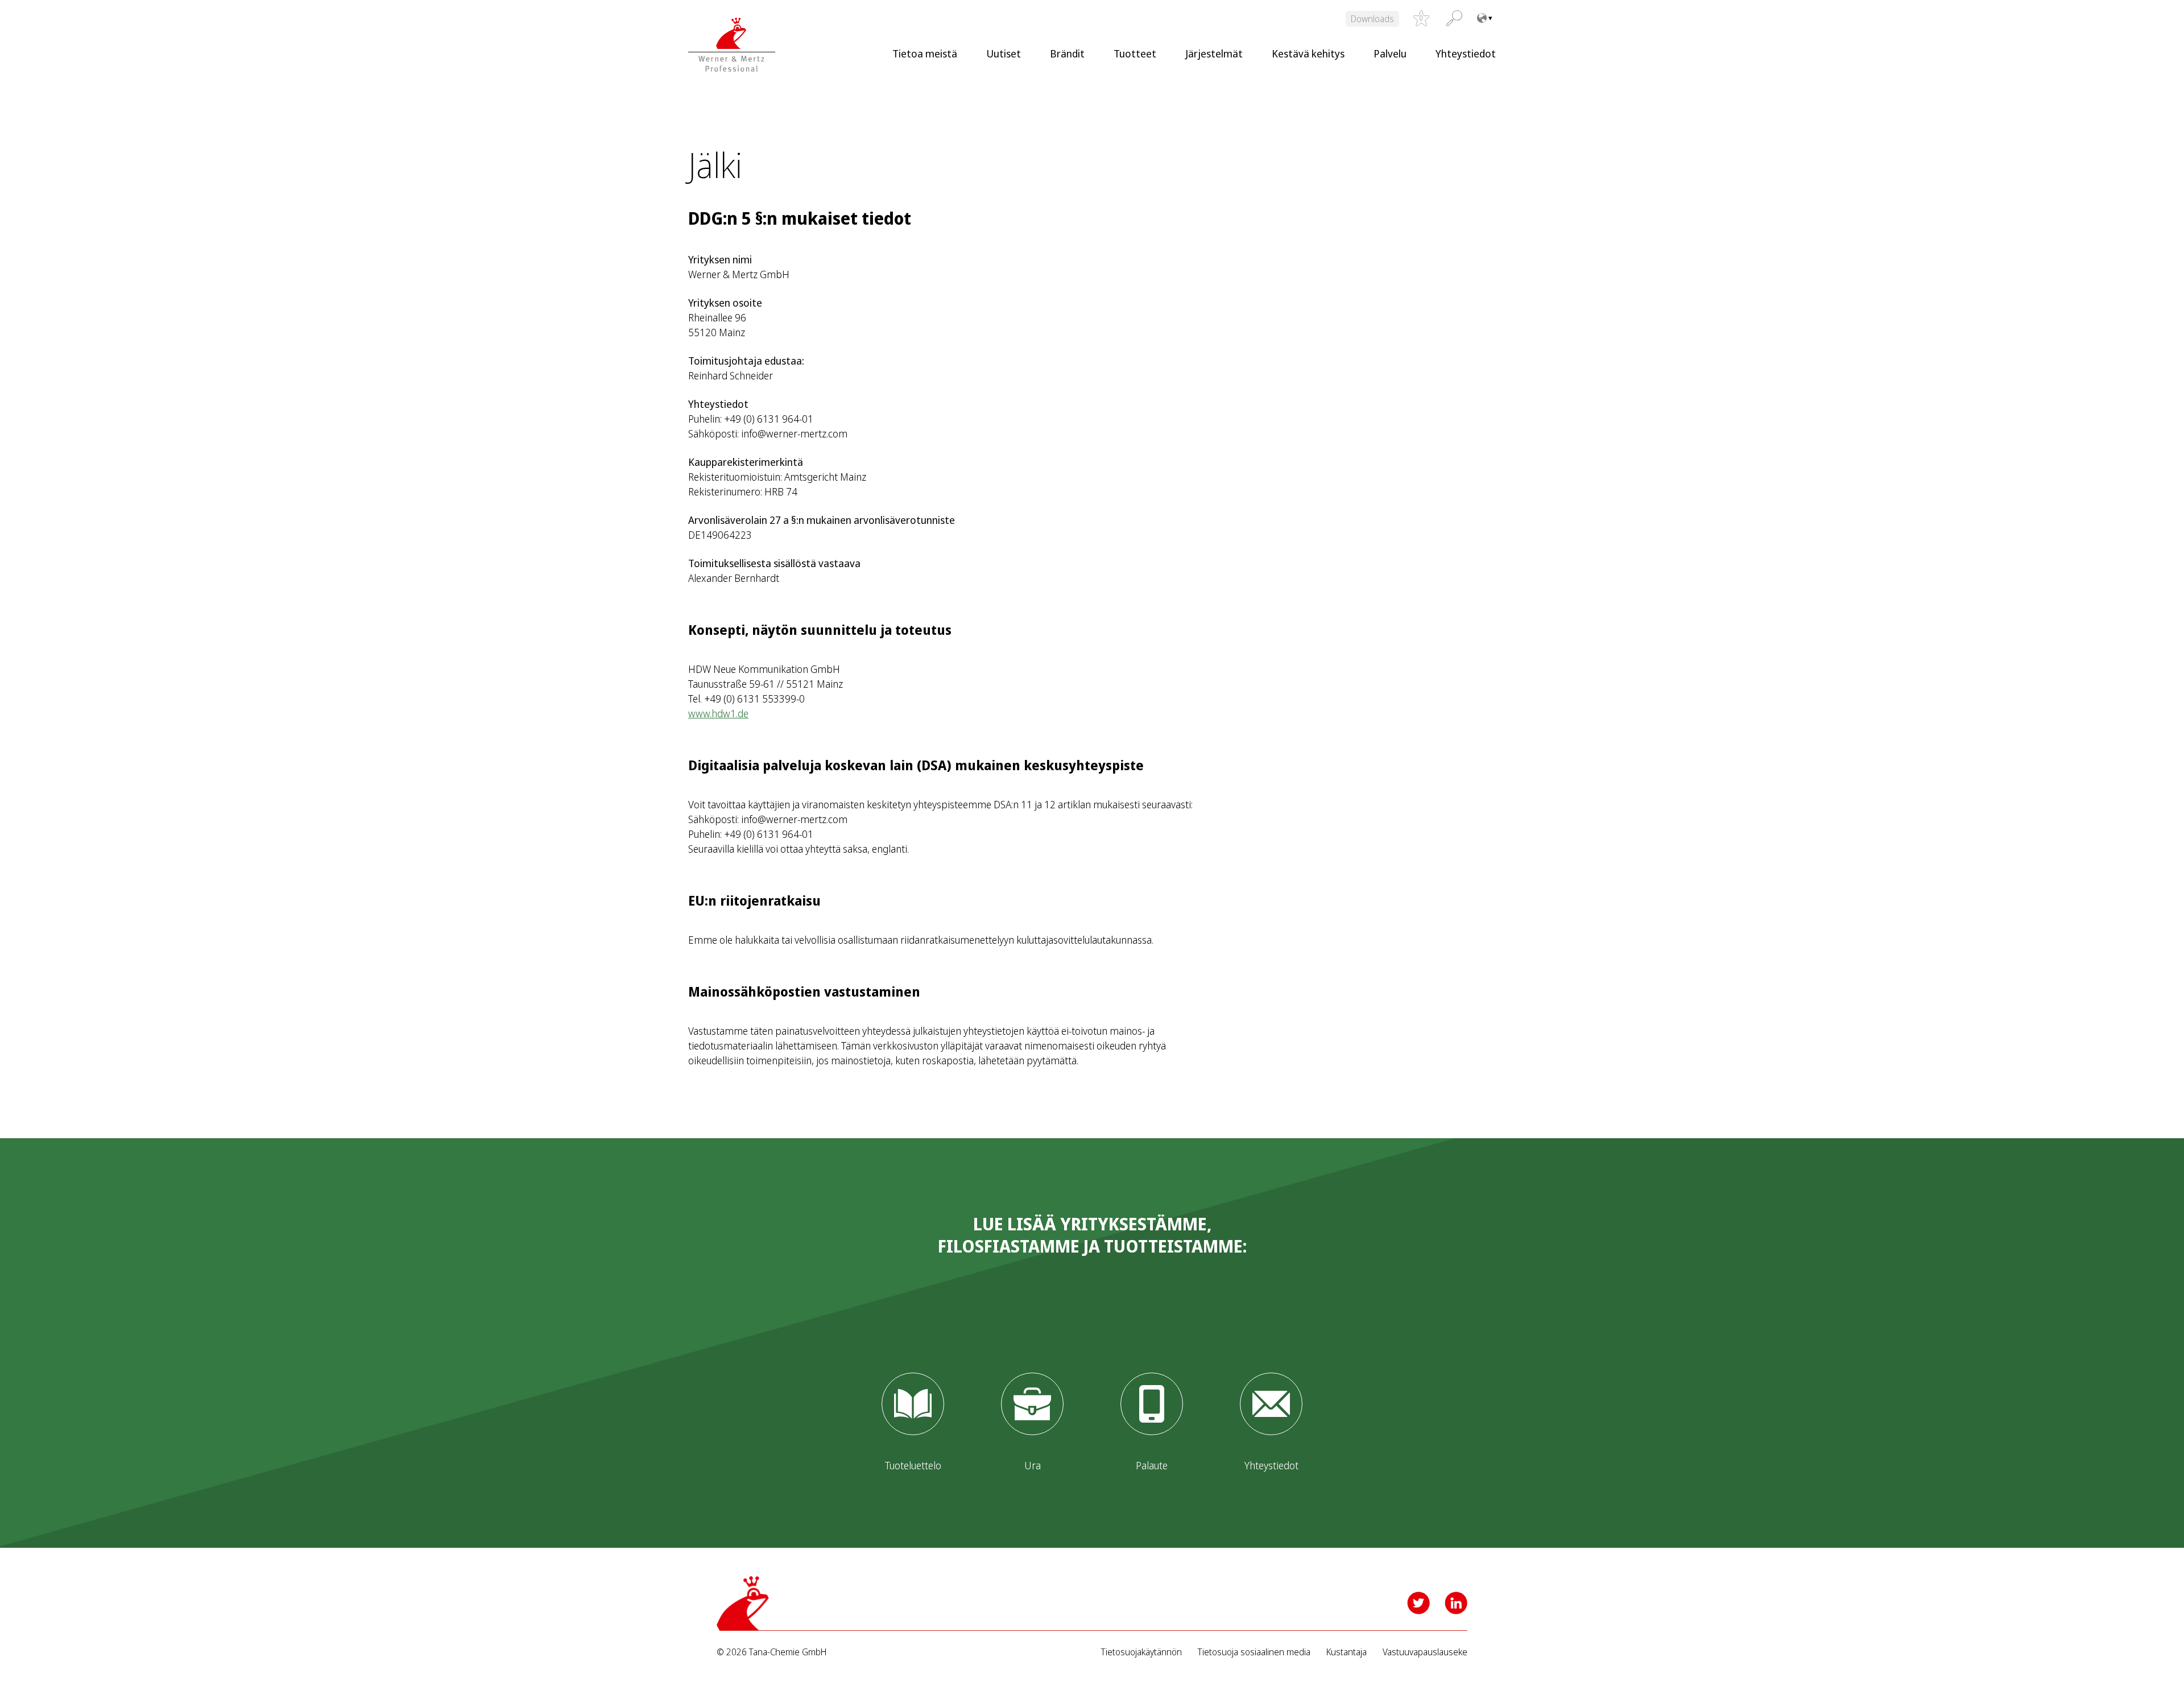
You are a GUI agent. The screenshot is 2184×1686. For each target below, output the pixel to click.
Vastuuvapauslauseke (1425, 1652)
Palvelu (1390, 53)
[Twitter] (1418, 1603)
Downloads (1372, 19)
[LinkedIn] (1456, 1603)
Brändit (1067, 53)
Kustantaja (1347, 1652)
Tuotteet (1135, 53)
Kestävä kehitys (1308, 53)
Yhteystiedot (1466, 53)
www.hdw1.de (718, 713)
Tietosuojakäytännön (1141, 1652)
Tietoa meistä (925, 53)
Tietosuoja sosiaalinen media (1254, 1652)
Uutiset (1004, 53)
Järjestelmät (1214, 53)
